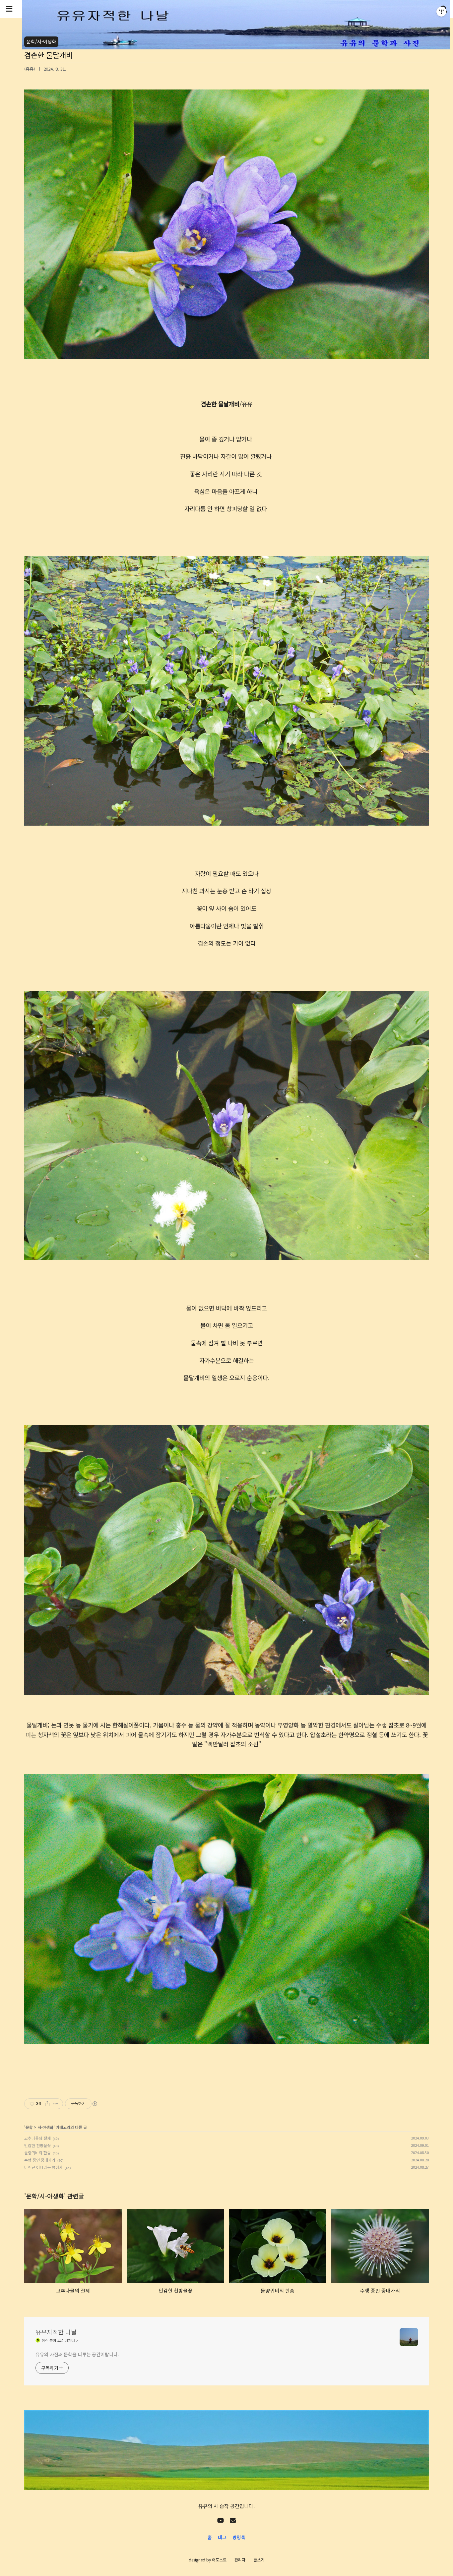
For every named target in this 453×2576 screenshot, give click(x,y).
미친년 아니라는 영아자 (43, 2167)
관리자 (240, 2560)
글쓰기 (259, 2560)
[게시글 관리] (56, 2104)
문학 (29, 2127)
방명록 (239, 2537)
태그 (222, 2537)
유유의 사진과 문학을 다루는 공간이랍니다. (77, 2354)
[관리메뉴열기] (441, 12)
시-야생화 (45, 2127)
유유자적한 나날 (56, 2332)
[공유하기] (47, 2104)
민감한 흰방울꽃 (37, 2145)
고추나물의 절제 (37, 2138)
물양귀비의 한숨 (37, 2153)
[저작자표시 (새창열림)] (95, 2104)
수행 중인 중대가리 (40, 2160)
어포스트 (219, 2560)
